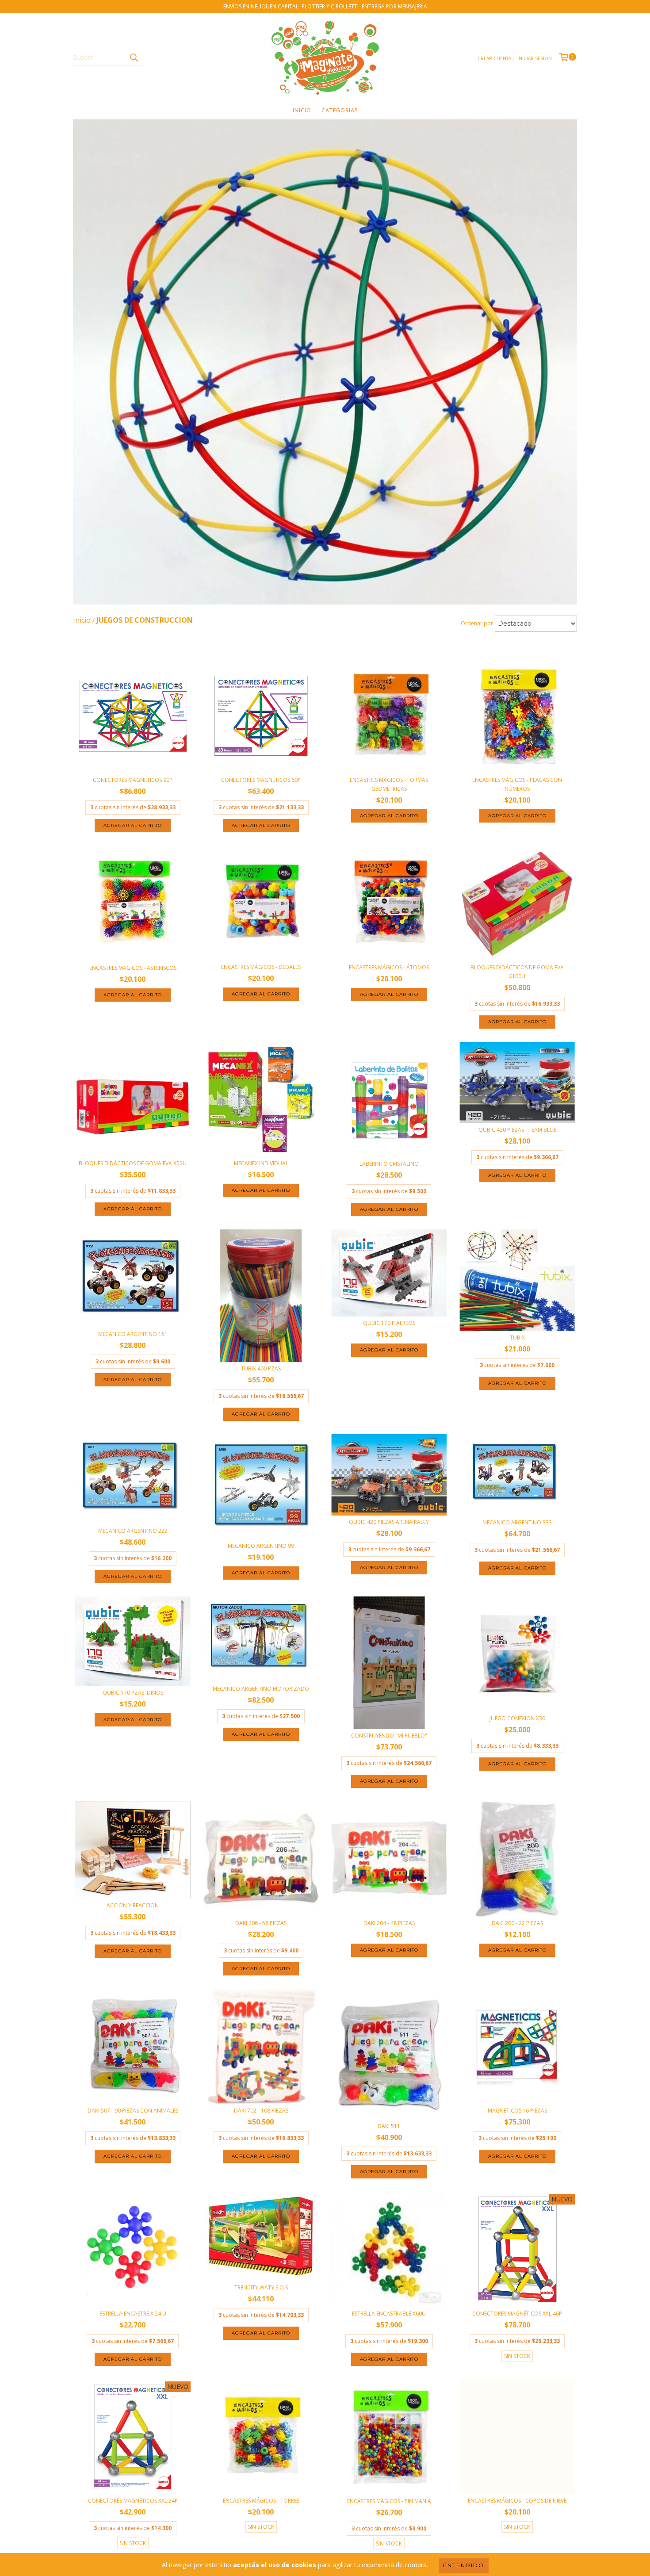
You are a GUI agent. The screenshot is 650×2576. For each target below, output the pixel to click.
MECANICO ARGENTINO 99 (261, 1546)
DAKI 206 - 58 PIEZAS (261, 1923)
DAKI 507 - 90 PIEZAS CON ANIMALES (133, 2111)
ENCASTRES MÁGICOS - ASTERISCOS (133, 968)
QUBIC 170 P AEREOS (389, 1323)
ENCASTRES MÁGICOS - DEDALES (261, 967)
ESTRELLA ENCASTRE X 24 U (133, 2314)
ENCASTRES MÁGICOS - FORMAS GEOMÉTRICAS (389, 784)
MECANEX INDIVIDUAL (261, 1163)
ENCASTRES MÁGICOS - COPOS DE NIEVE (517, 2501)
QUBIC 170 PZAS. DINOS (133, 1693)
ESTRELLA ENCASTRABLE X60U (389, 2314)
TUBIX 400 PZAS (261, 1368)
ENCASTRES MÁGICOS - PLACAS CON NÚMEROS (517, 784)
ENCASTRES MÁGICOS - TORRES (261, 2501)
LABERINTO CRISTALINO (389, 1164)
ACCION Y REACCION (133, 1905)
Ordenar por (477, 623)
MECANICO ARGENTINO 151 (133, 1334)
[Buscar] (134, 57)
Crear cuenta (494, 58)
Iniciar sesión (535, 58)
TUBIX (517, 1338)
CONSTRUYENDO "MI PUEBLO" (389, 1736)
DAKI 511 (389, 2126)
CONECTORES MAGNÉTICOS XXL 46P (517, 2314)
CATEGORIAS (340, 110)
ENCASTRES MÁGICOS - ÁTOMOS (389, 967)
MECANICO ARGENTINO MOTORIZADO (261, 1689)
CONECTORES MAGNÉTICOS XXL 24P (133, 2501)
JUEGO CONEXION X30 (517, 1718)
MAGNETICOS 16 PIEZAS (517, 2111)
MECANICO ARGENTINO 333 (517, 1522)
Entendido (464, 2565)
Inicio (302, 110)
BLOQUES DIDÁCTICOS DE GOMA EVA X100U (517, 972)
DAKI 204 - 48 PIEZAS (389, 1923)
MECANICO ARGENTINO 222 (133, 1531)
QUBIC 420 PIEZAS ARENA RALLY (389, 1522)
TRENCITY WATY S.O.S (261, 2287)
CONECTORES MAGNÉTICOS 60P (261, 780)
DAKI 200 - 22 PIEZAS (517, 1923)
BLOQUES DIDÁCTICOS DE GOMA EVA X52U (133, 1163)
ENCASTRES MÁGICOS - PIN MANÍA (389, 2501)
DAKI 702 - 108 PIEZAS (261, 2111)
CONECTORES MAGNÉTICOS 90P (133, 780)
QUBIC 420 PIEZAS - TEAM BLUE (517, 1130)
